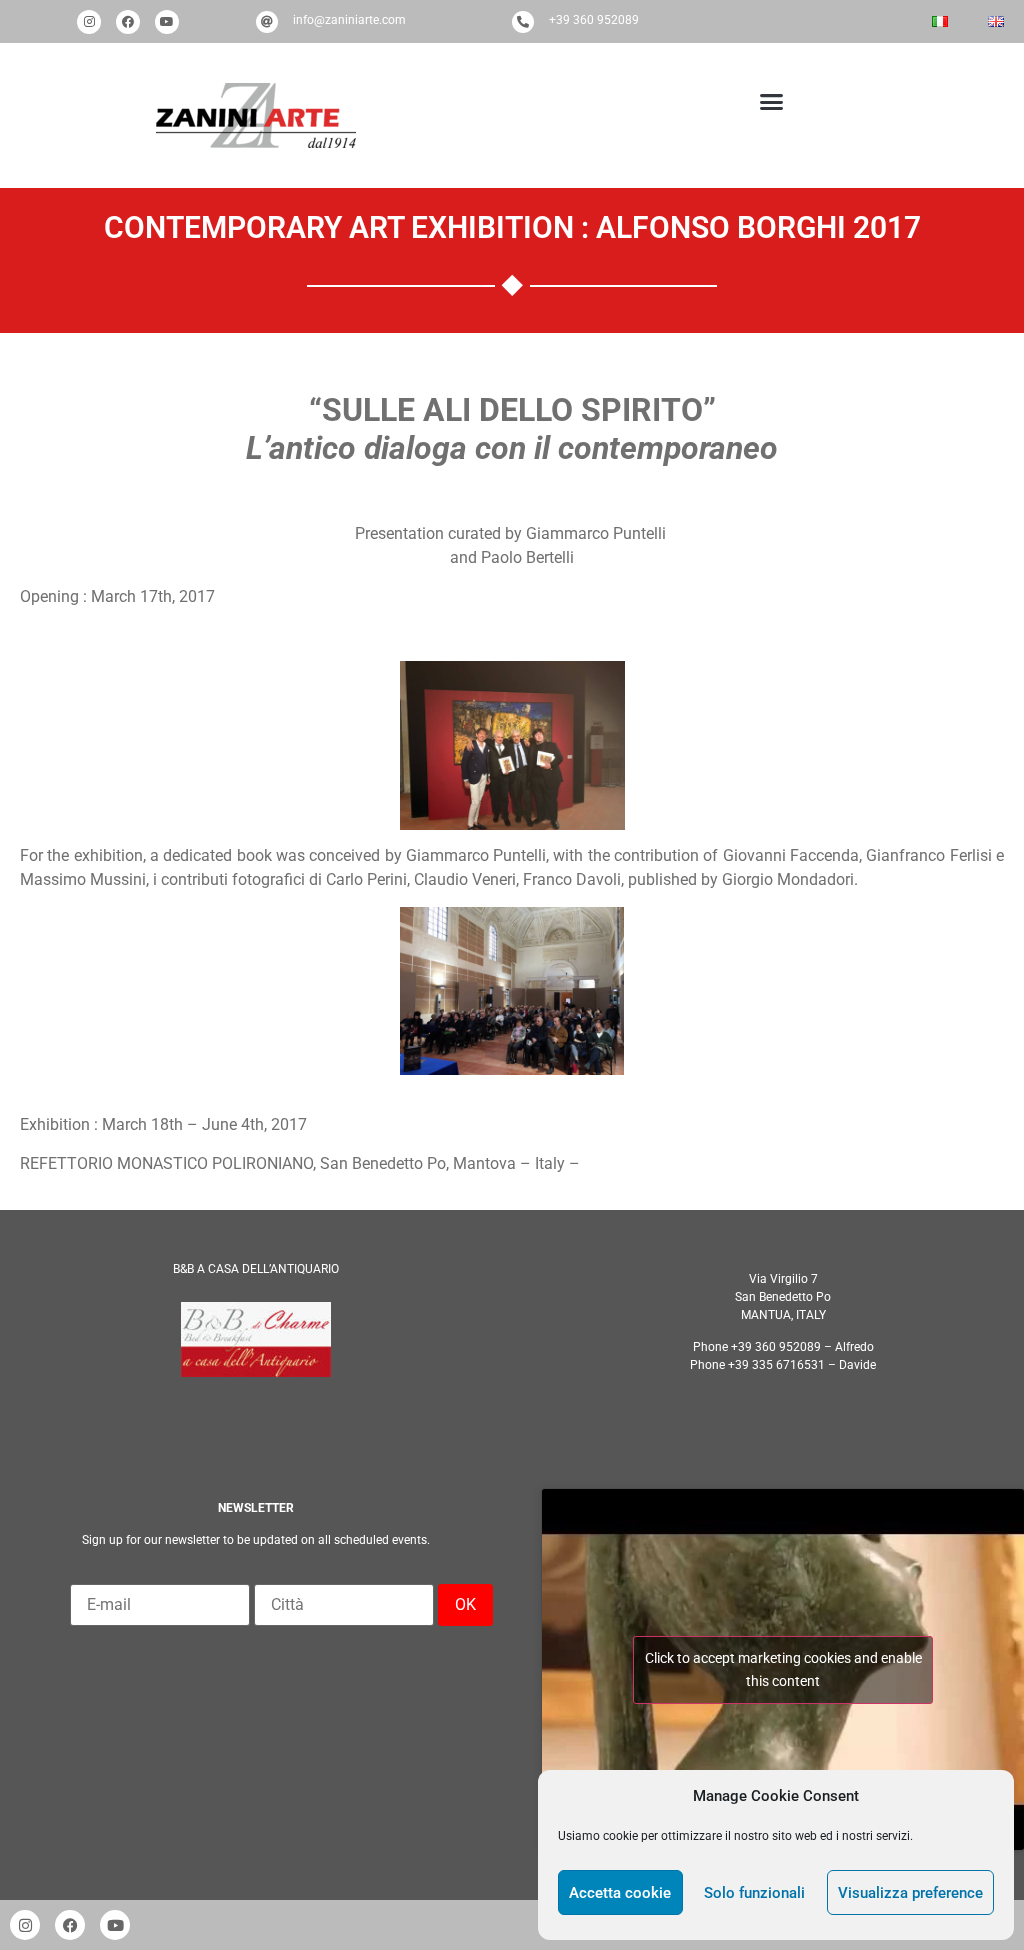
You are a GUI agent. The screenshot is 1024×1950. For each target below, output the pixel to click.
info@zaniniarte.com (349, 20)
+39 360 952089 (594, 20)
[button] (767, 102)
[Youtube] (167, 22)
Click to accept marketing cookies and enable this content (783, 1669)
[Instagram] (89, 22)
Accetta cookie (620, 1893)
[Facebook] (128, 22)
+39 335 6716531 (776, 1365)
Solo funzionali (754, 1893)
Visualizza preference (910, 1893)
